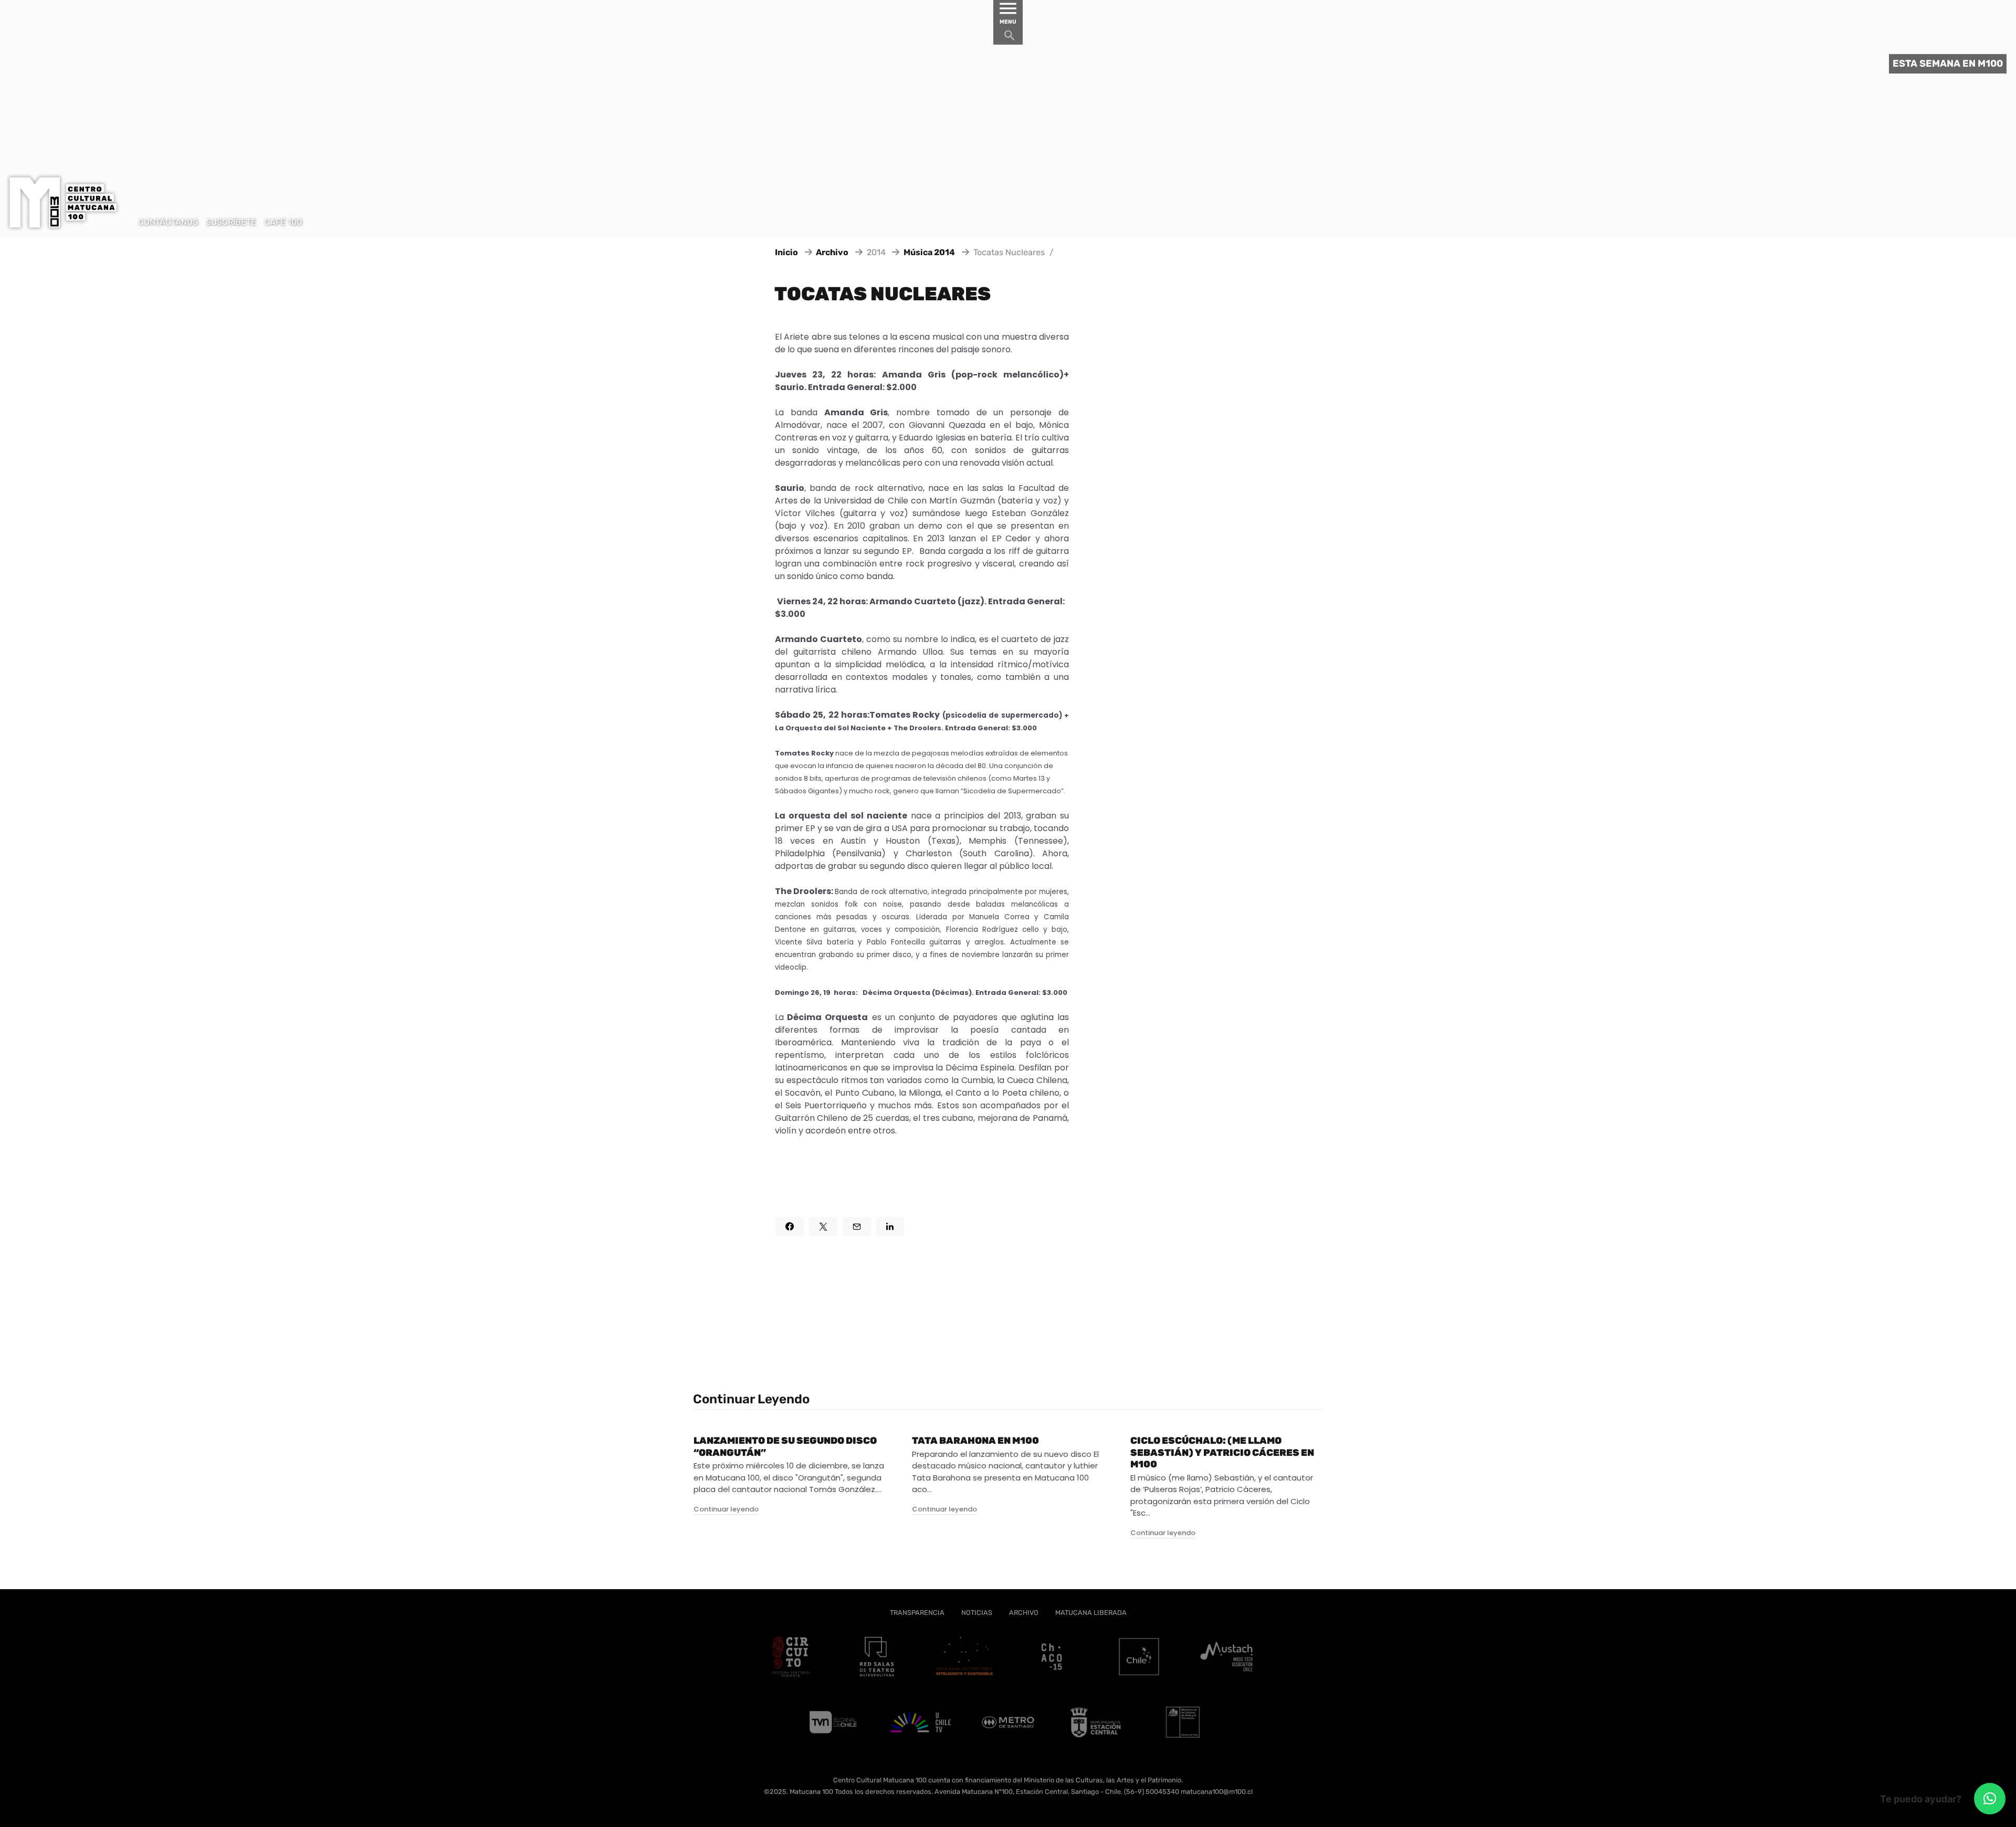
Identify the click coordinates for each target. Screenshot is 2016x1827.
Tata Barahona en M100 (975, 1441)
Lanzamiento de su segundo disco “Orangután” (785, 1447)
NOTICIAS (977, 1613)
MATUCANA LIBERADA (1091, 1613)
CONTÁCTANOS (168, 222)
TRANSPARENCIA (917, 1613)
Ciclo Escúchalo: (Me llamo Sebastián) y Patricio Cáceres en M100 (1222, 1452)
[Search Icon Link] (1010, 38)
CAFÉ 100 (283, 222)
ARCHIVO (1024, 1613)
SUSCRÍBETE (231, 222)
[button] (1990, 1799)
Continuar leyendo (726, 1509)
